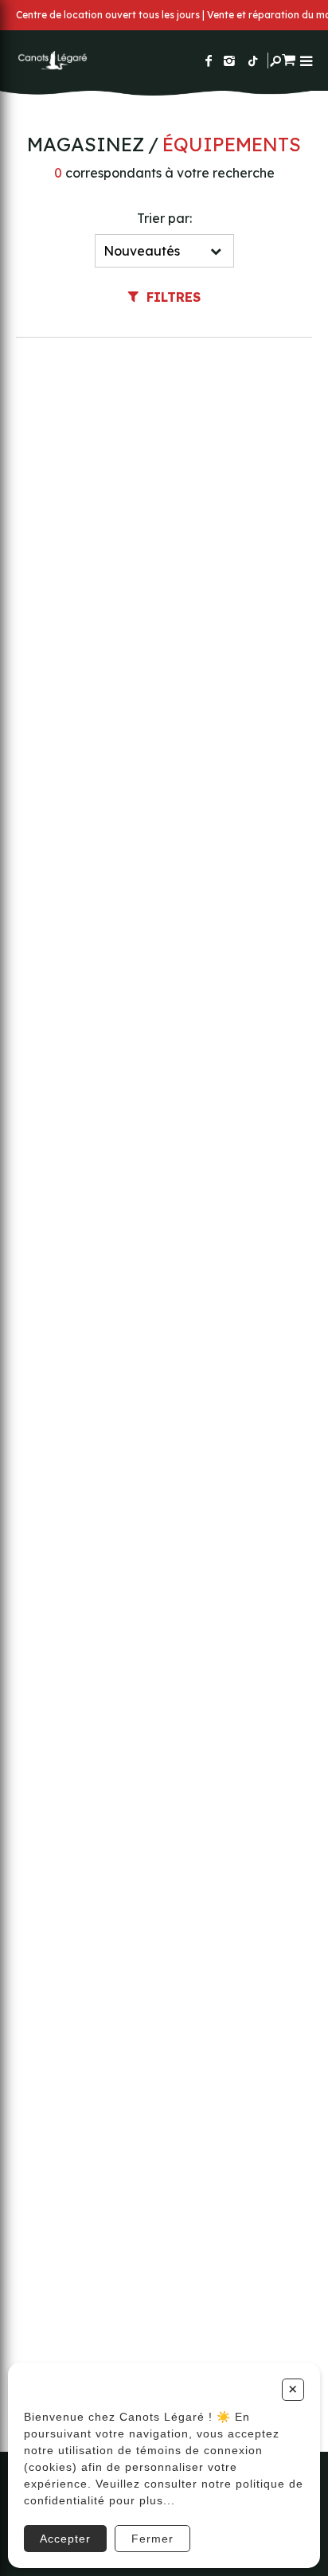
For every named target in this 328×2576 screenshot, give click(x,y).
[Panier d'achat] (289, 58)
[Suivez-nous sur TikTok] (253, 61)
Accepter (65, 2539)
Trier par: (164, 218)
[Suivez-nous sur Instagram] (229, 61)
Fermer (152, 2539)
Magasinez (86, 144)
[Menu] (306, 61)
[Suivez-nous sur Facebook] (209, 61)
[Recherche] (275, 61)
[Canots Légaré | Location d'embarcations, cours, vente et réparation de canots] (52, 61)
